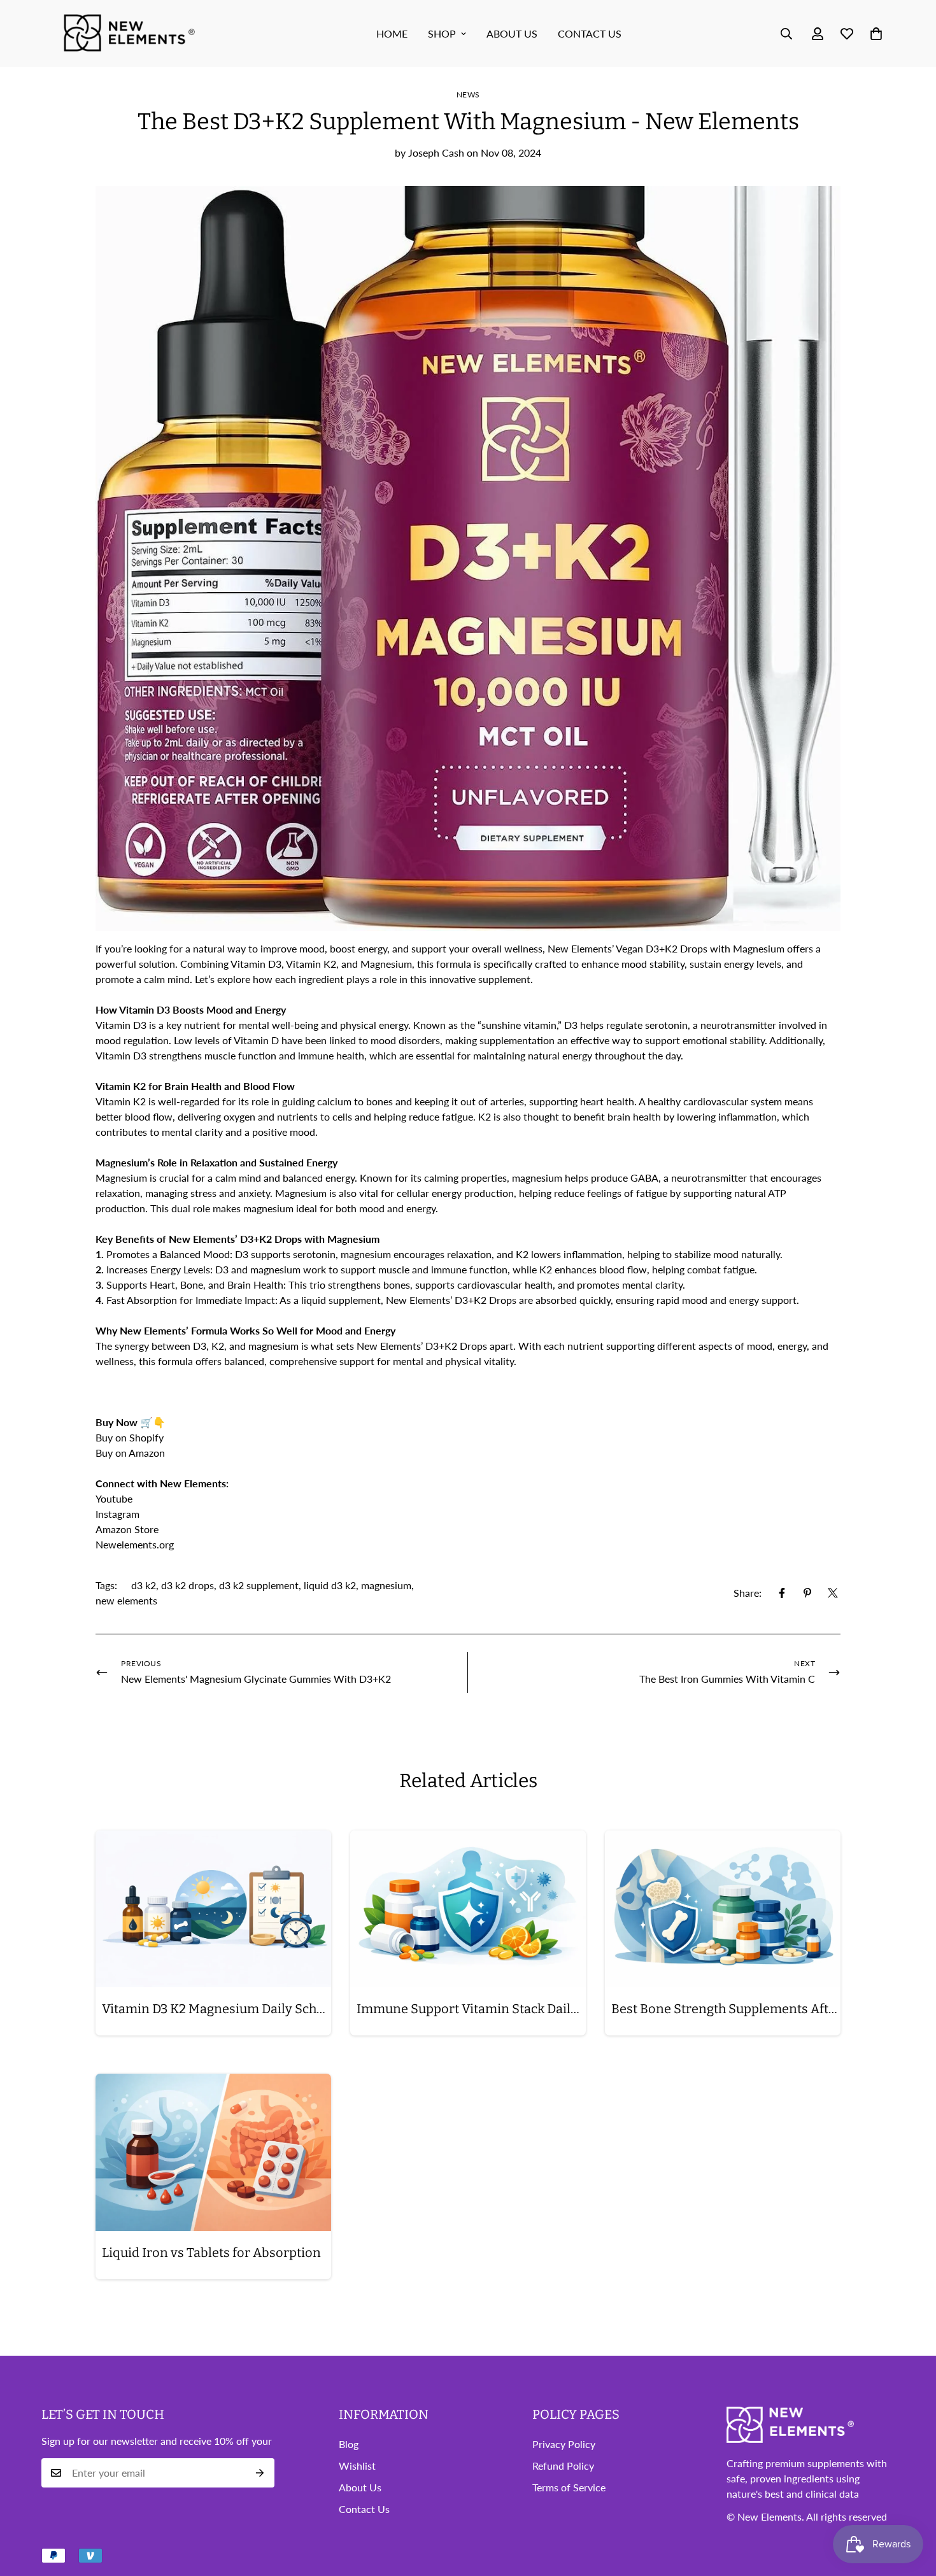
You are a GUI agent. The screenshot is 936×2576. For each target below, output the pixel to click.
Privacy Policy (564, 2444)
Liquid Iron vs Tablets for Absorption (211, 2253)
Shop (442, 33)
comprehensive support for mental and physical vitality (392, 1361)
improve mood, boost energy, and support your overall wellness (401, 948)
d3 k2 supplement (259, 1585)
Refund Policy (563, 2466)
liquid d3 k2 (330, 1585)
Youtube (114, 1498)
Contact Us (590, 33)
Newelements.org (135, 1544)
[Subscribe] (260, 2473)
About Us (360, 2487)
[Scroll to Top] (911, 2507)
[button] (876, 34)
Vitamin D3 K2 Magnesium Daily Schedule (216, 2009)
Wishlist (357, 2466)
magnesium (386, 1585)
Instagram (117, 1514)
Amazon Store (127, 1529)
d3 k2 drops (188, 1585)
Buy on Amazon (131, 1453)
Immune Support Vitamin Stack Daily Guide (471, 2009)
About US (512, 33)
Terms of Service (569, 2487)
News (468, 95)
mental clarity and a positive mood (238, 1132)
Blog (349, 2444)
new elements (126, 1600)
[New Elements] (131, 33)
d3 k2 (144, 1585)
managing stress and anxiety (208, 1193)
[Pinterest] (807, 1593)
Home (392, 33)
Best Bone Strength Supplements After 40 (726, 2009)
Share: (748, 1593)
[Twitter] (833, 1593)
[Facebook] (782, 1593)
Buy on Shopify (130, 1437)
